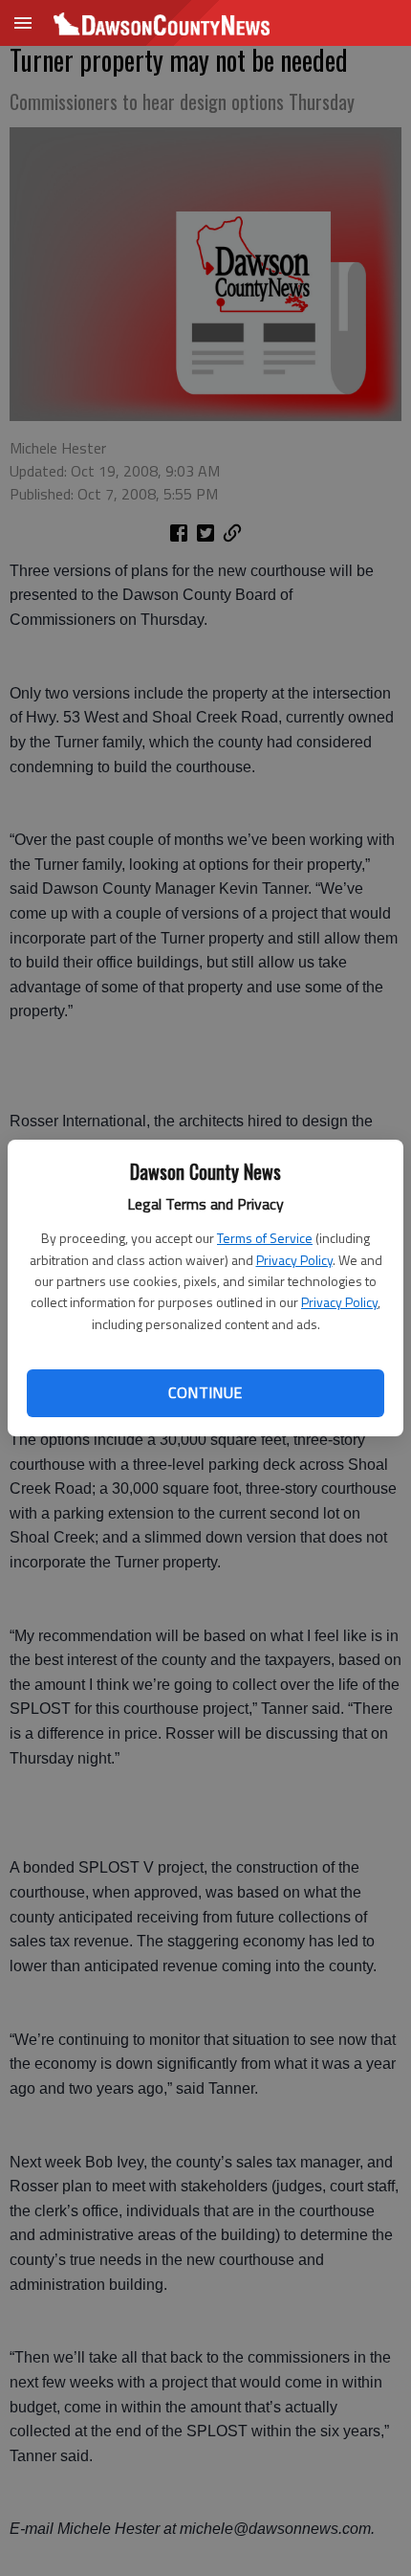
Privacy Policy (294, 1260)
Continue (205, 1392)
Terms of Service (265, 1238)
